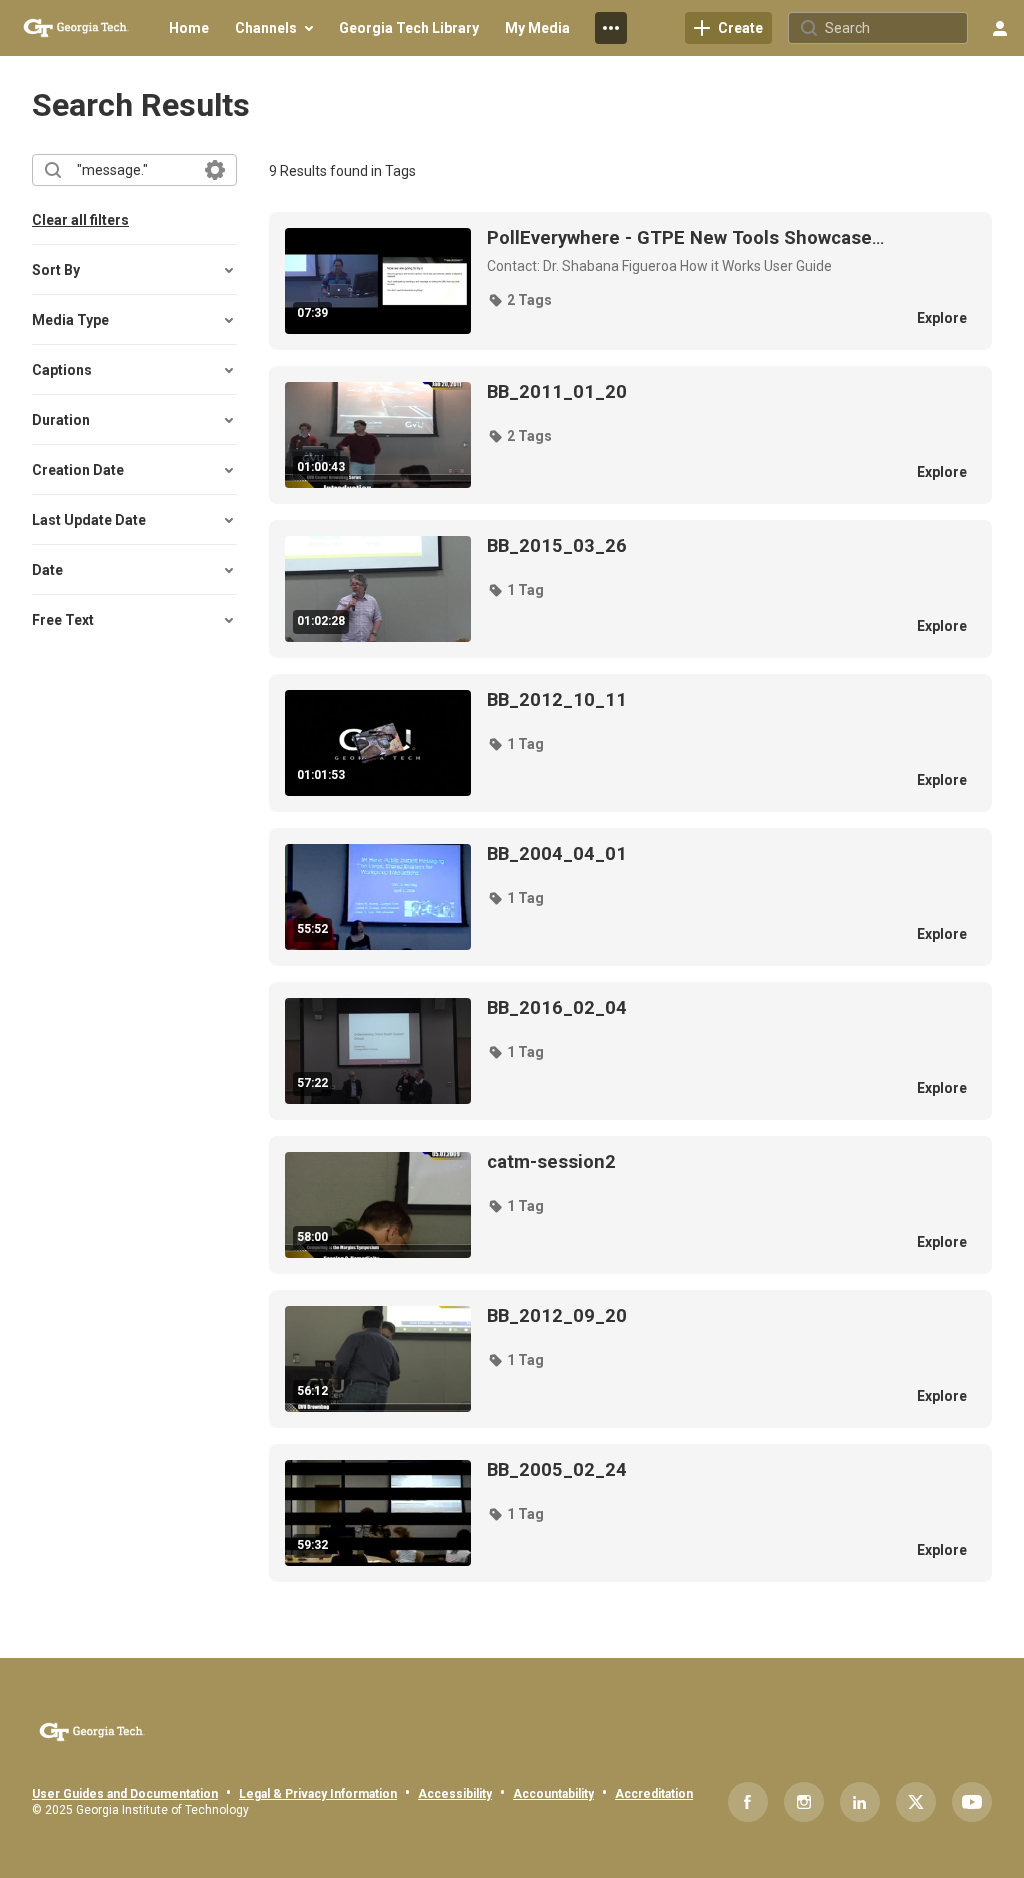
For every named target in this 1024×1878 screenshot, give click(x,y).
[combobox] (133, 170)
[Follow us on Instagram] (804, 1802)
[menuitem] (189, 28)
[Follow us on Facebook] (748, 1802)
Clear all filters (80, 220)
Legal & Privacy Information (318, 1794)
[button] (519, 300)
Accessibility (455, 1794)
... (685, 238)
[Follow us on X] (916, 1802)
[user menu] (1000, 28)
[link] (728, 28)
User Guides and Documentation (125, 1794)
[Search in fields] (215, 170)
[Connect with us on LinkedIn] (860, 1802)
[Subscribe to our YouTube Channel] (972, 1802)
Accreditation (654, 1794)
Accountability (553, 1794)
